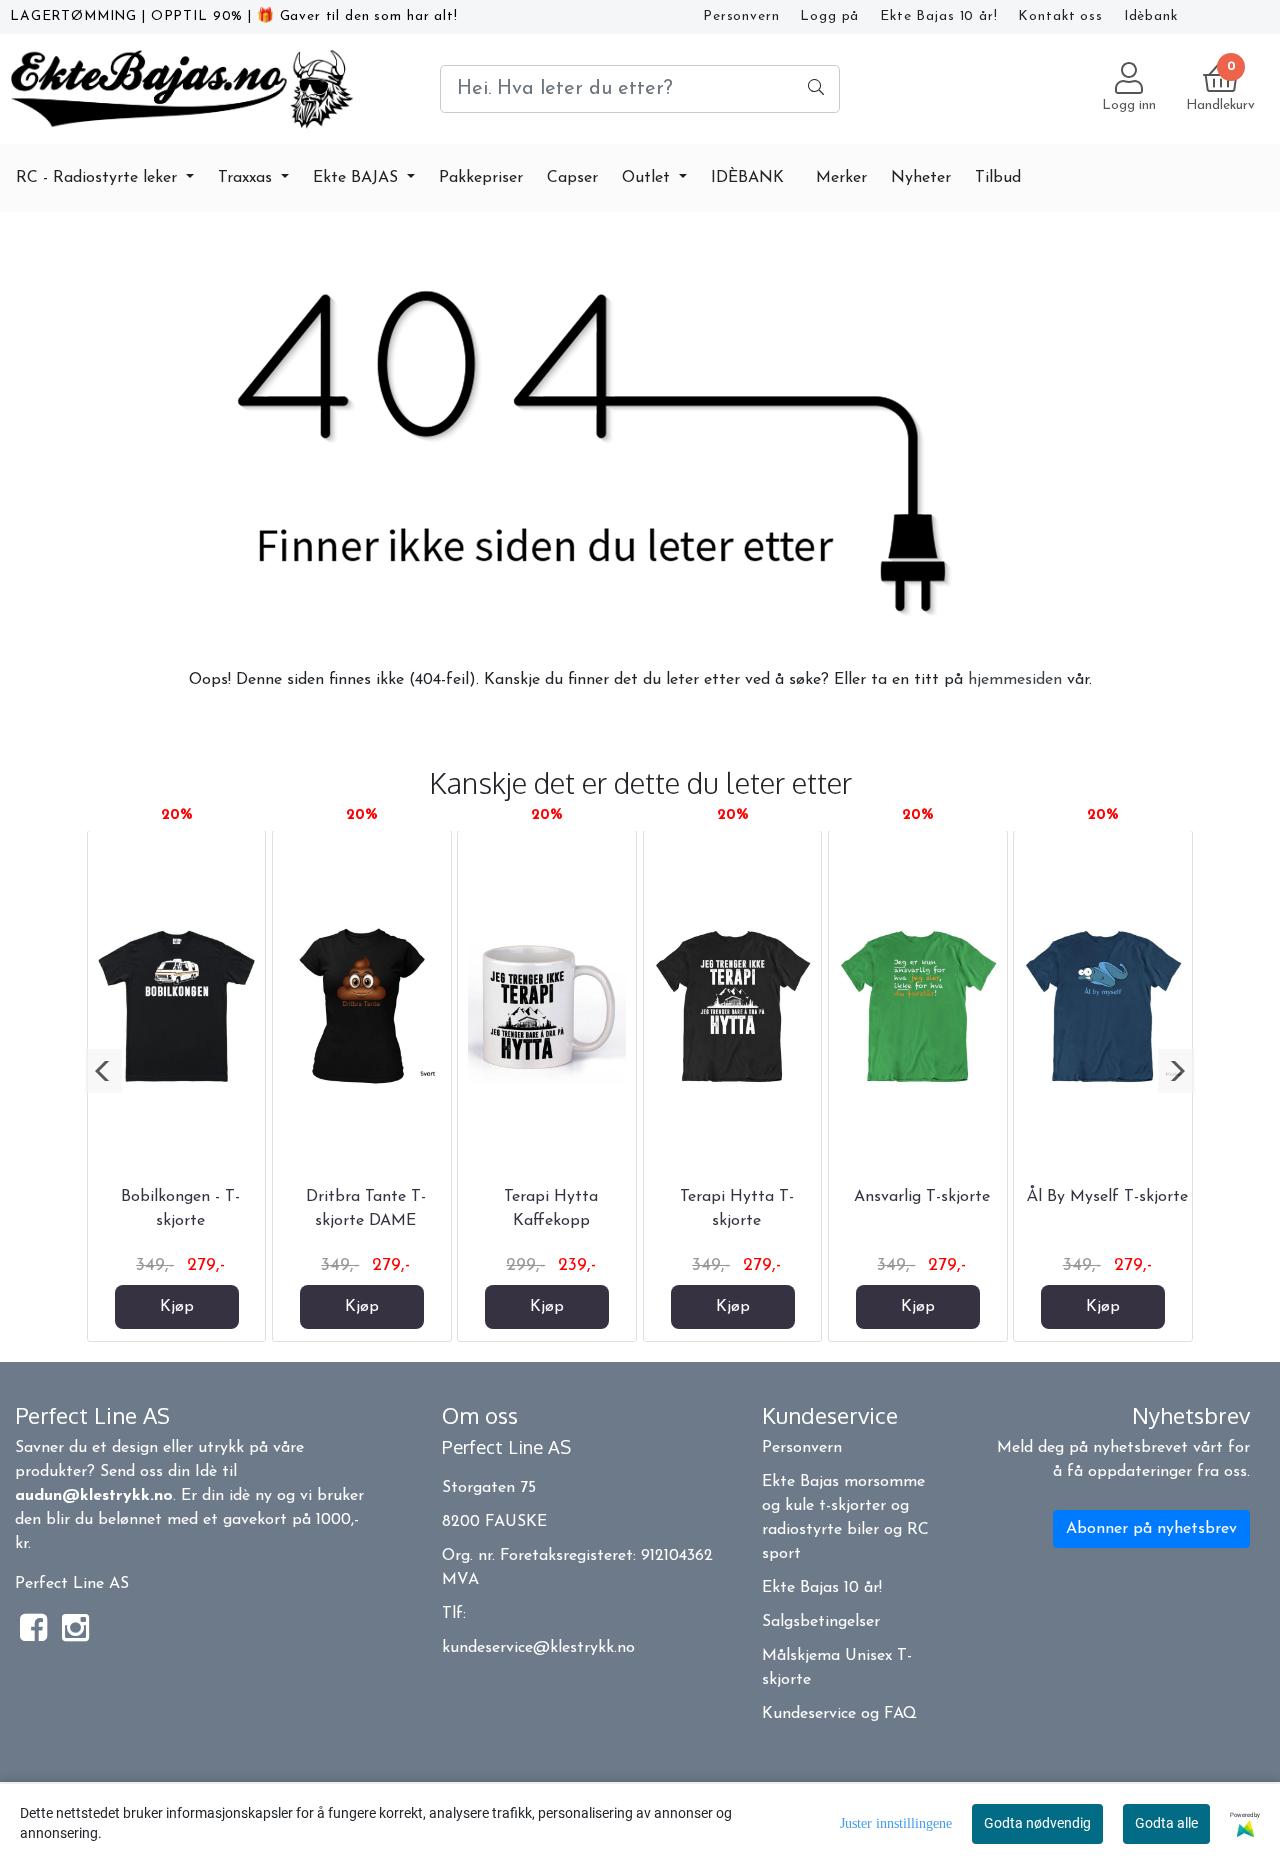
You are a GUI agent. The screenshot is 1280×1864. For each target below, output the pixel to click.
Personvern (741, 16)
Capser (572, 178)
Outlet (648, 178)
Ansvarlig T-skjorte (922, 1197)
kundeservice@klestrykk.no (538, 1648)
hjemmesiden (1015, 680)
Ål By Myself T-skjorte (1107, 1197)
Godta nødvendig (1037, 1823)
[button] (103, 1071)
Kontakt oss (1060, 16)
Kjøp (177, 1307)
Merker (841, 178)
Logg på (829, 16)
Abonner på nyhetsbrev (1151, 1529)
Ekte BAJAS (358, 178)
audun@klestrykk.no (94, 1496)
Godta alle (1166, 1823)
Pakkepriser (481, 178)
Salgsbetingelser (821, 1622)
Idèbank (1151, 16)
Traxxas (247, 178)
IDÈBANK (747, 178)
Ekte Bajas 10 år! (938, 16)
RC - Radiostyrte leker (99, 178)
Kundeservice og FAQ (839, 1714)
